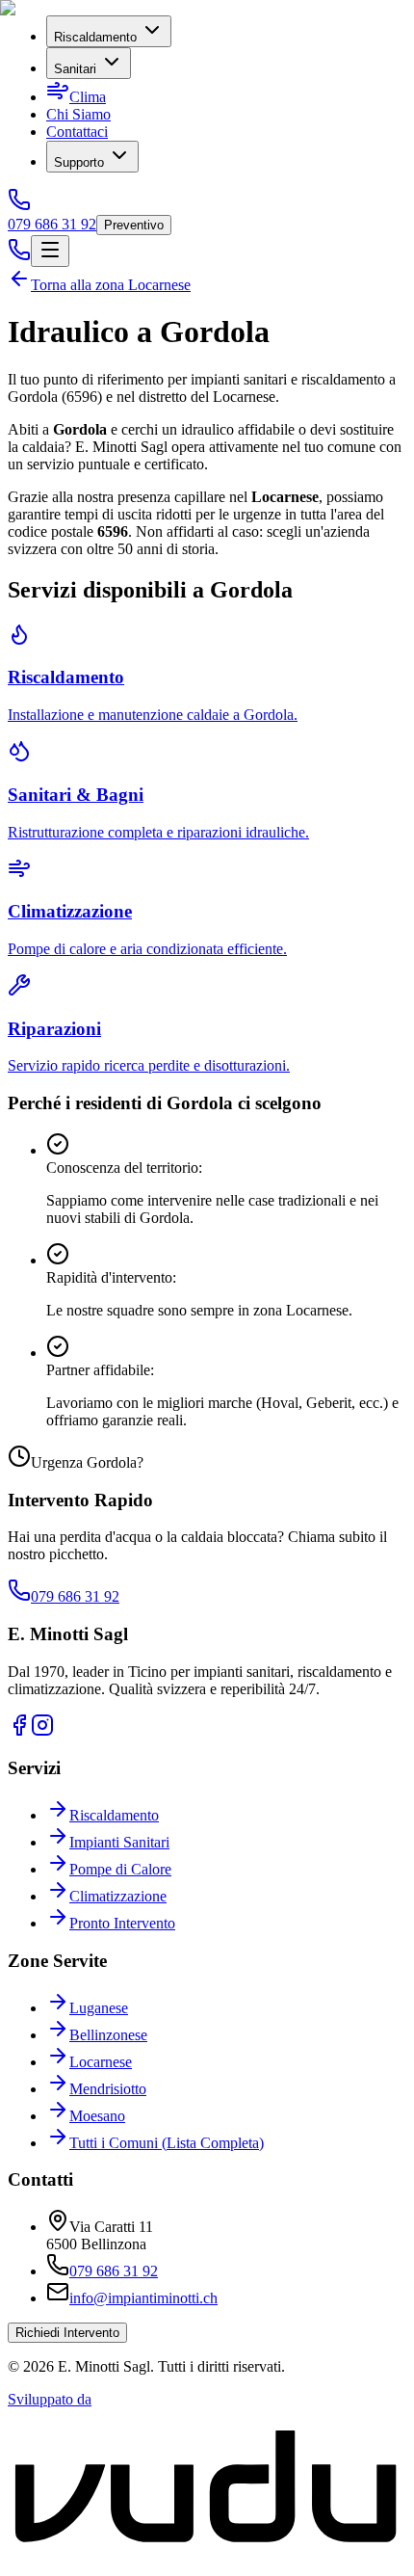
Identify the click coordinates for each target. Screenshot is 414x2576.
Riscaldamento (95, 37)
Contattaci (77, 132)
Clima (88, 97)
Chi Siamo (78, 114)
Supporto (79, 162)
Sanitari (75, 69)
